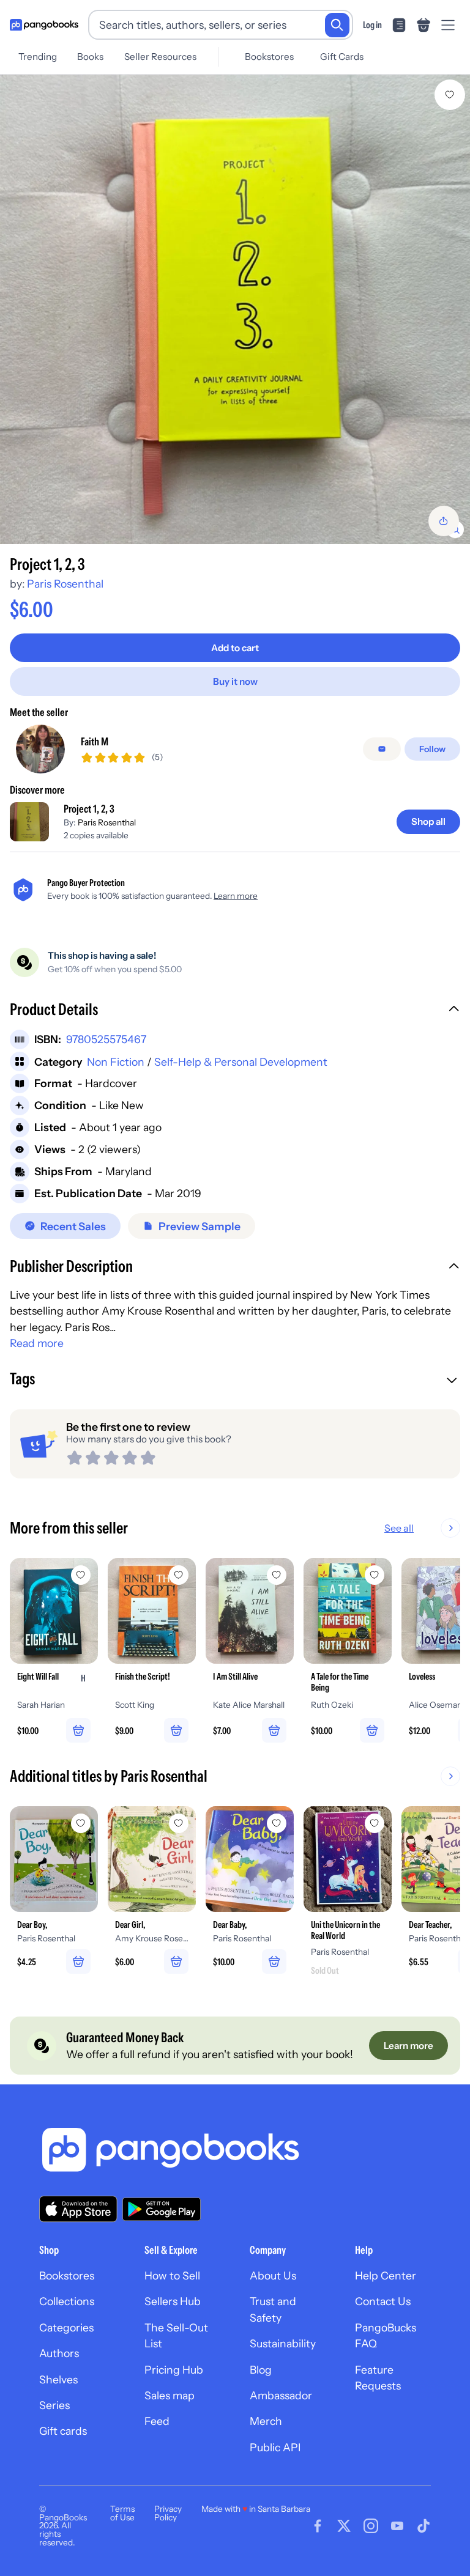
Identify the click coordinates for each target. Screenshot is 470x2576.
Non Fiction (116, 1062)
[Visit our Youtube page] (397, 2526)
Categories (66, 2327)
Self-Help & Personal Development (241, 1062)
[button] (235, 1011)
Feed (157, 2421)
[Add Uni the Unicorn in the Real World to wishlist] (375, 1823)
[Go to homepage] (44, 25)
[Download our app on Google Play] (162, 2209)
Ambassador (281, 2395)
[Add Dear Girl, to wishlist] (179, 1823)
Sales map (170, 2395)
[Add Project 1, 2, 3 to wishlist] (450, 95)
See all (399, 1528)
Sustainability (283, 2343)
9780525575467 (106, 1039)
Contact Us (383, 2301)
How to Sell (172, 2275)
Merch (266, 2421)
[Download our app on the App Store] (78, 2209)
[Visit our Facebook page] (318, 2526)
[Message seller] (382, 749)
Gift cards (63, 2431)
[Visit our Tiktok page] (423, 2526)
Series (54, 2405)
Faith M (95, 741)
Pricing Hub (174, 2370)
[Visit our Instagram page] (371, 2526)
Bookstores (269, 57)
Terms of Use (122, 2513)
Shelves (58, 2379)
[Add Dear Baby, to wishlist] (277, 1823)
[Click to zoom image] (235, 309)
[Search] (337, 25)
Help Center (386, 2275)
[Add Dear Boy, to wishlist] (81, 1823)
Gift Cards (342, 57)
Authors (59, 2353)
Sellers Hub (173, 2301)
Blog (261, 2370)
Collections (67, 2301)
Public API (275, 2447)
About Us (273, 2275)
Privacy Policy (168, 2513)
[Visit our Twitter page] (344, 2526)
